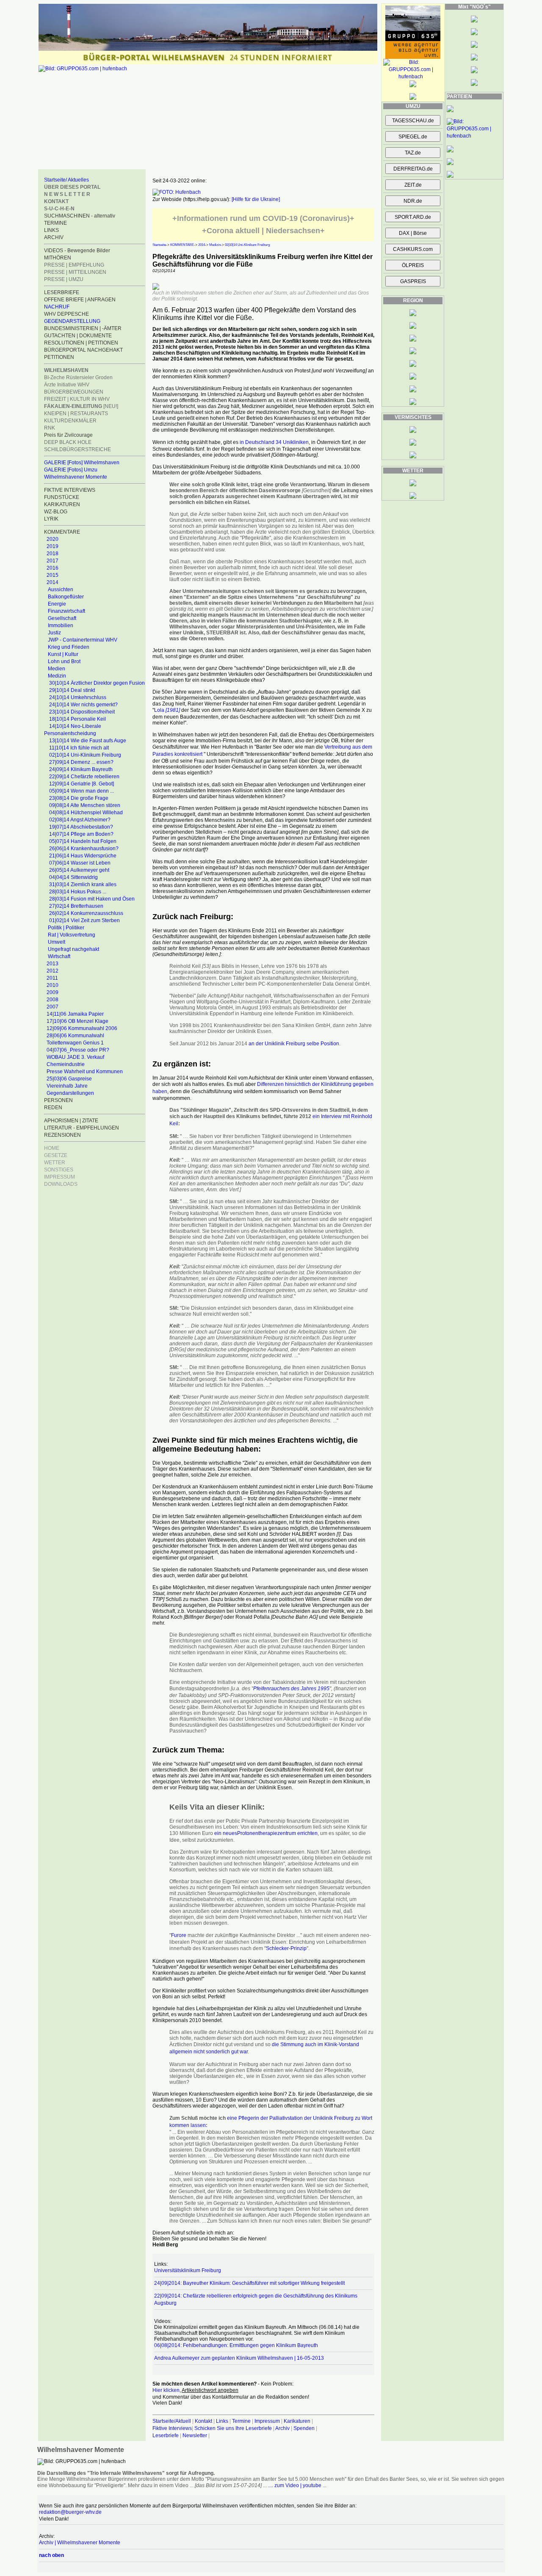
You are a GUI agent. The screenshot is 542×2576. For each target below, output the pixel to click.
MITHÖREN (58, 258)
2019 (53, 546)
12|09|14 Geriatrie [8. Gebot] (82, 784)
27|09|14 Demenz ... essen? (81, 762)
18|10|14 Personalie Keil (77, 719)
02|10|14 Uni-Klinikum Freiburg (85, 755)
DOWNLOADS (61, 1184)
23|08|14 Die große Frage (79, 798)
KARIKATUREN (62, 504)
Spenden (304, 2428)
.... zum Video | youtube (295, 2485)
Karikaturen (297, 2421)
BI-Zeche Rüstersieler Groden (78, 377)
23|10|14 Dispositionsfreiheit (82, 712)
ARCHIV (54, 237)
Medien (57, 669)
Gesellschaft (62, 618)
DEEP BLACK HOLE (68, 442)
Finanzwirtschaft (66, 611)
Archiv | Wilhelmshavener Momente (80, 2543)
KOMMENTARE (182, 245)
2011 (52, 978)
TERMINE (55, 223)
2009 (53, 992)
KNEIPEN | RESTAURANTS (76, 413)
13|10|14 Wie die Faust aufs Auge (88, 741)
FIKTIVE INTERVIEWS (70, 490)
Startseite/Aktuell (172, 2421)
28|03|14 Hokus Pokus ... (78, 892)
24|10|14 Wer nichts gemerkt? (83, 705)
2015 (53, 575)
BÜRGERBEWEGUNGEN (74, 392)
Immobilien (61, 625)
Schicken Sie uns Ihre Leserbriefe (233, 2428)
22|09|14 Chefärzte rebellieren (84, 777)
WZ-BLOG (56, 512)
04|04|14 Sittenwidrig (73, 877)
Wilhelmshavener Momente (76, 477)
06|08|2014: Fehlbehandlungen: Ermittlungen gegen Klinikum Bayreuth (236, 2345)
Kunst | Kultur (63, 654)
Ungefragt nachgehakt (73, 949)
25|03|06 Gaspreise (69, 1079)
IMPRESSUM (59, 1177)
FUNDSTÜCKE (62, 497)
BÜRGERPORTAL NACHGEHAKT (83, 350)
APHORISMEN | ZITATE (71, 1121)
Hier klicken (166, 2390)
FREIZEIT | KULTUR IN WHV (77, 399)
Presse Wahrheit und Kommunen (85, 1072)
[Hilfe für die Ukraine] (256, 199)
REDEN (53, 1108)
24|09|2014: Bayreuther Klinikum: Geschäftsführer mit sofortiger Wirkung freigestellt (249, 2283)
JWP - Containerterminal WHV (83, 640)
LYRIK (51, 519)
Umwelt (57, 942)
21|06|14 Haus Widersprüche (83, 856)
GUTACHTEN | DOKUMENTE (78, 336)
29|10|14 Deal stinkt (72, 690)
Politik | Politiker (66, 928)
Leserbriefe (166, 2435)
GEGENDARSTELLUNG (72, 321)
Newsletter (195, 2435)
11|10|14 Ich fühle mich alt (79, 748)
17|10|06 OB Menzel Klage (77, 1021)
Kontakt (203, 2421)
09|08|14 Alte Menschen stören (85, 805)
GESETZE (56, 1155)
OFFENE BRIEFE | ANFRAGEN (80, 300)
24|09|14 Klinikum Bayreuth (81, 769)
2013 (53, 964)
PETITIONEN (59, 357)
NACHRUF (57, 307)
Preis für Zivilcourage (68, 435)
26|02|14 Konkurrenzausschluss (86, 913)
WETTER (55, 1163)
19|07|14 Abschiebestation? (81, 827)
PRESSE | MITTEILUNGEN (75, 272)
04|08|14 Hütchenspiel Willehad (86, 813)
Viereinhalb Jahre (67, 1086)
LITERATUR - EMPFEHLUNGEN (82, 1128)
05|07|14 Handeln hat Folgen (83, 841)
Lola (167, 710)
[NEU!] (81, 406)
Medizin (57, 676)
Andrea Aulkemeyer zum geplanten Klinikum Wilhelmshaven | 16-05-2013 (239, 2358)
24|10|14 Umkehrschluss (78, 697)
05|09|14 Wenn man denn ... (82, 791)
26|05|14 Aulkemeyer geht (79, 870)
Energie (57, 604)
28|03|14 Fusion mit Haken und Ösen (92, 899)
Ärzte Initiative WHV (67, 385)
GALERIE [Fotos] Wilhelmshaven (82, 463)
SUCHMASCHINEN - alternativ (80, 216)
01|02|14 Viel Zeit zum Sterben (84, 920)
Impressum (267, 2421)
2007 (53, 1007)
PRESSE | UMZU (64, 279)
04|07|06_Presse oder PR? (78, 1050)
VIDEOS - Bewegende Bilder (77, 251)
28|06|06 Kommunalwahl (75, 1036)
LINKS (51, 230)
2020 (53, 539)
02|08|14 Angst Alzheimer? (80, 820)
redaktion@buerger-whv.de (70, 2512)
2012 (53, 971)
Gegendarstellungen (70, 1093)
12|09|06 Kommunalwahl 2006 (82, 1028)
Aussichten (61, 590)
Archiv (282, 2428)
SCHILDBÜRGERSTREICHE (77, 449)
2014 (53, 582)
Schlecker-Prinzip (286, 1948)
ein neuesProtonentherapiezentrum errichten (266, 1833)
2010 (53, 985)
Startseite (159, 245)
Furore (179, 1935)
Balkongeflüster (66, 597)
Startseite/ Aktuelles (66, 180)
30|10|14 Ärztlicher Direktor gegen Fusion (97, 683)
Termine (241, 2421)
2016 (53, 568)
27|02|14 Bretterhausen (76, 906)
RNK (50, 428)
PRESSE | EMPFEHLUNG (74, 265)
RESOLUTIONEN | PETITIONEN (81, 343)
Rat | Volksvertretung (72, 935)
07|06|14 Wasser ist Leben (80, 863)
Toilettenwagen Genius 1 (75, 1043)
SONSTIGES (59, 1170)
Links (222, 2421)
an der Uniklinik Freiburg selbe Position (294, 1044)
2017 (53, 561)
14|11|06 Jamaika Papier (75, 1014)
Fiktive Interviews (172, 2428)
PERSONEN (58, 1100)
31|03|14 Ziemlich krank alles (83, 884)
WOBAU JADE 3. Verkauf (75, 1057)
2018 (53, 554)
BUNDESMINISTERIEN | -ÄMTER (83, 328)
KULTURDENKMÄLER (70, 421)
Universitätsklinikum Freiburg (188, 2270)
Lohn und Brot (64, 661)
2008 (53, 1000)
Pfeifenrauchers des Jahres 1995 (291, 1689)
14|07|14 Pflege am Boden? (81, 834)
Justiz (54, 633)
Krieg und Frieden (69, 647)
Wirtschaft (59, 956)
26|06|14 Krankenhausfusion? (84, 849)
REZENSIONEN (62, 1135)
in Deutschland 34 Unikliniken (274, 442)
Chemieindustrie (66, 1064)
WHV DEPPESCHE (66, 314)
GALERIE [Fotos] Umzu (71, 470)
